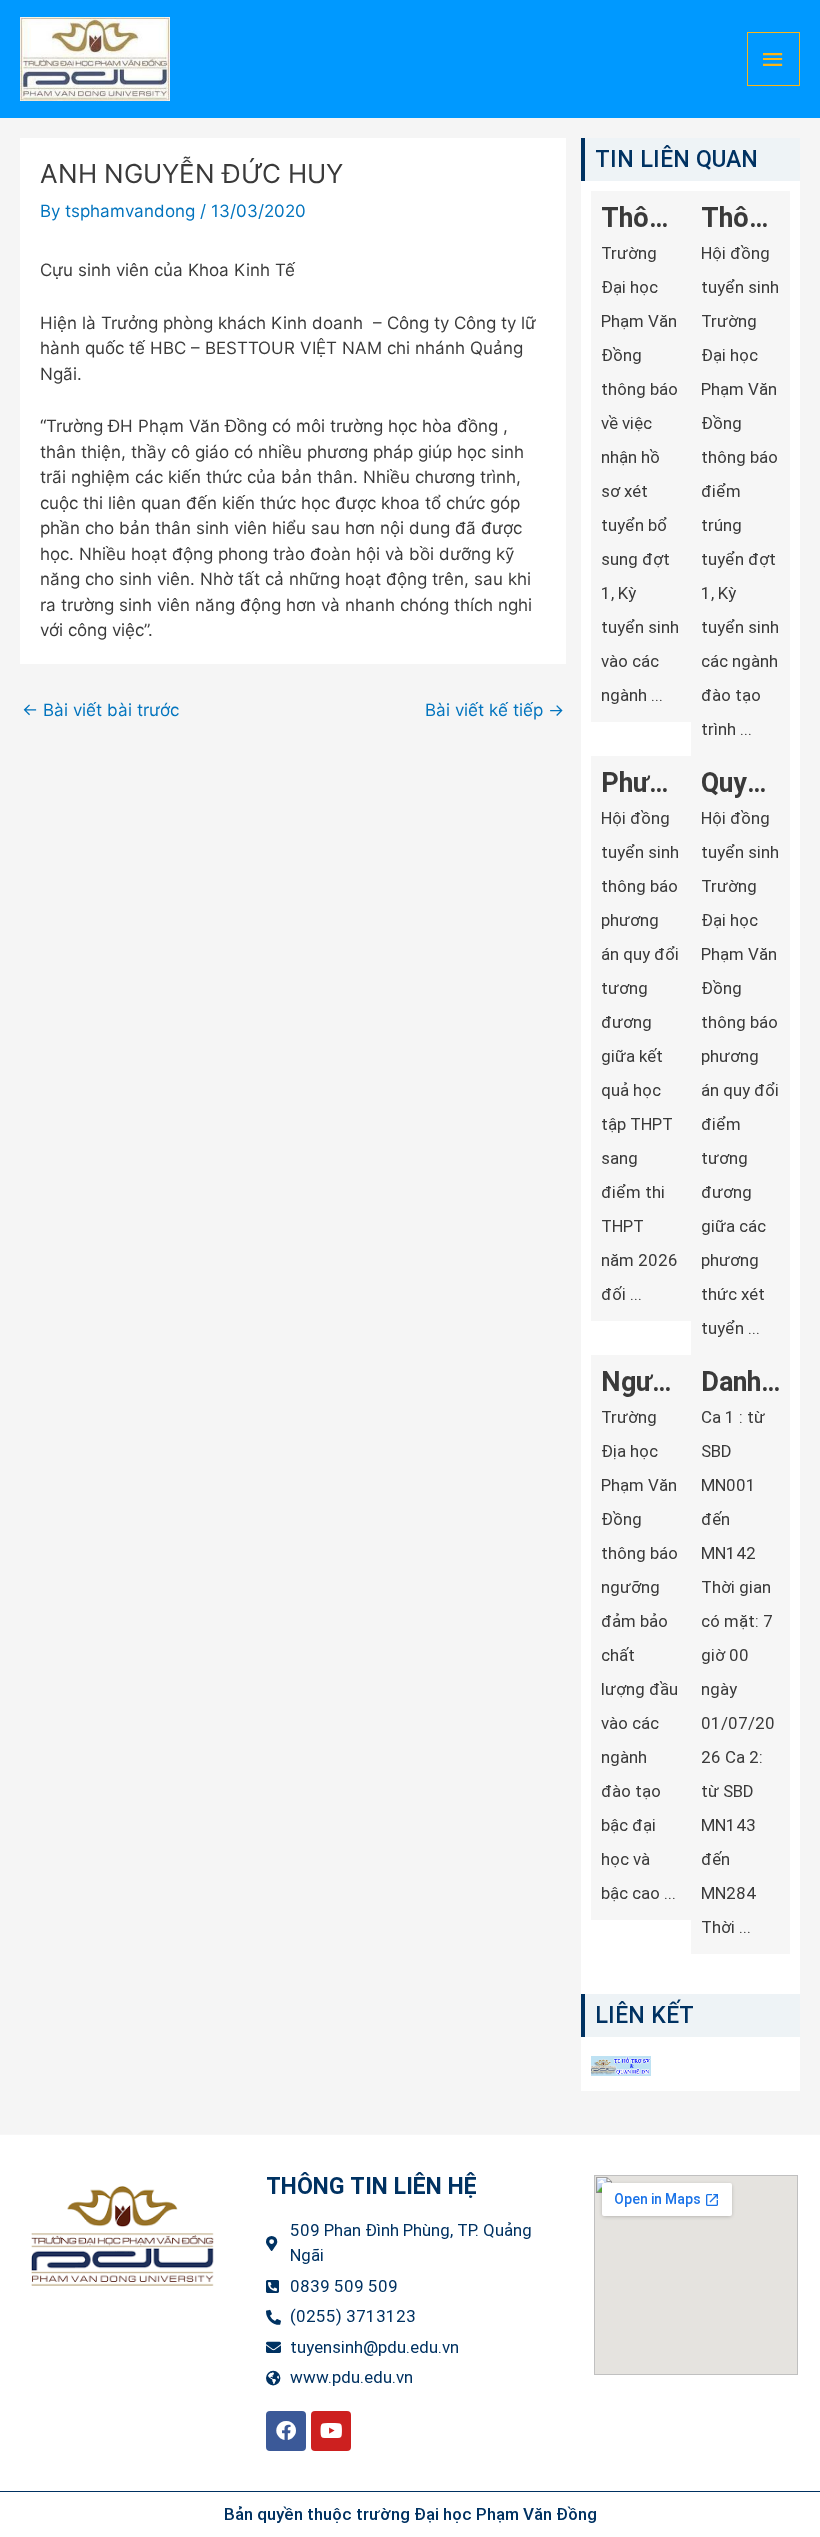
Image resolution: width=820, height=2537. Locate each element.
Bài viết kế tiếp (494, 710)
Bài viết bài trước (100, 710)
